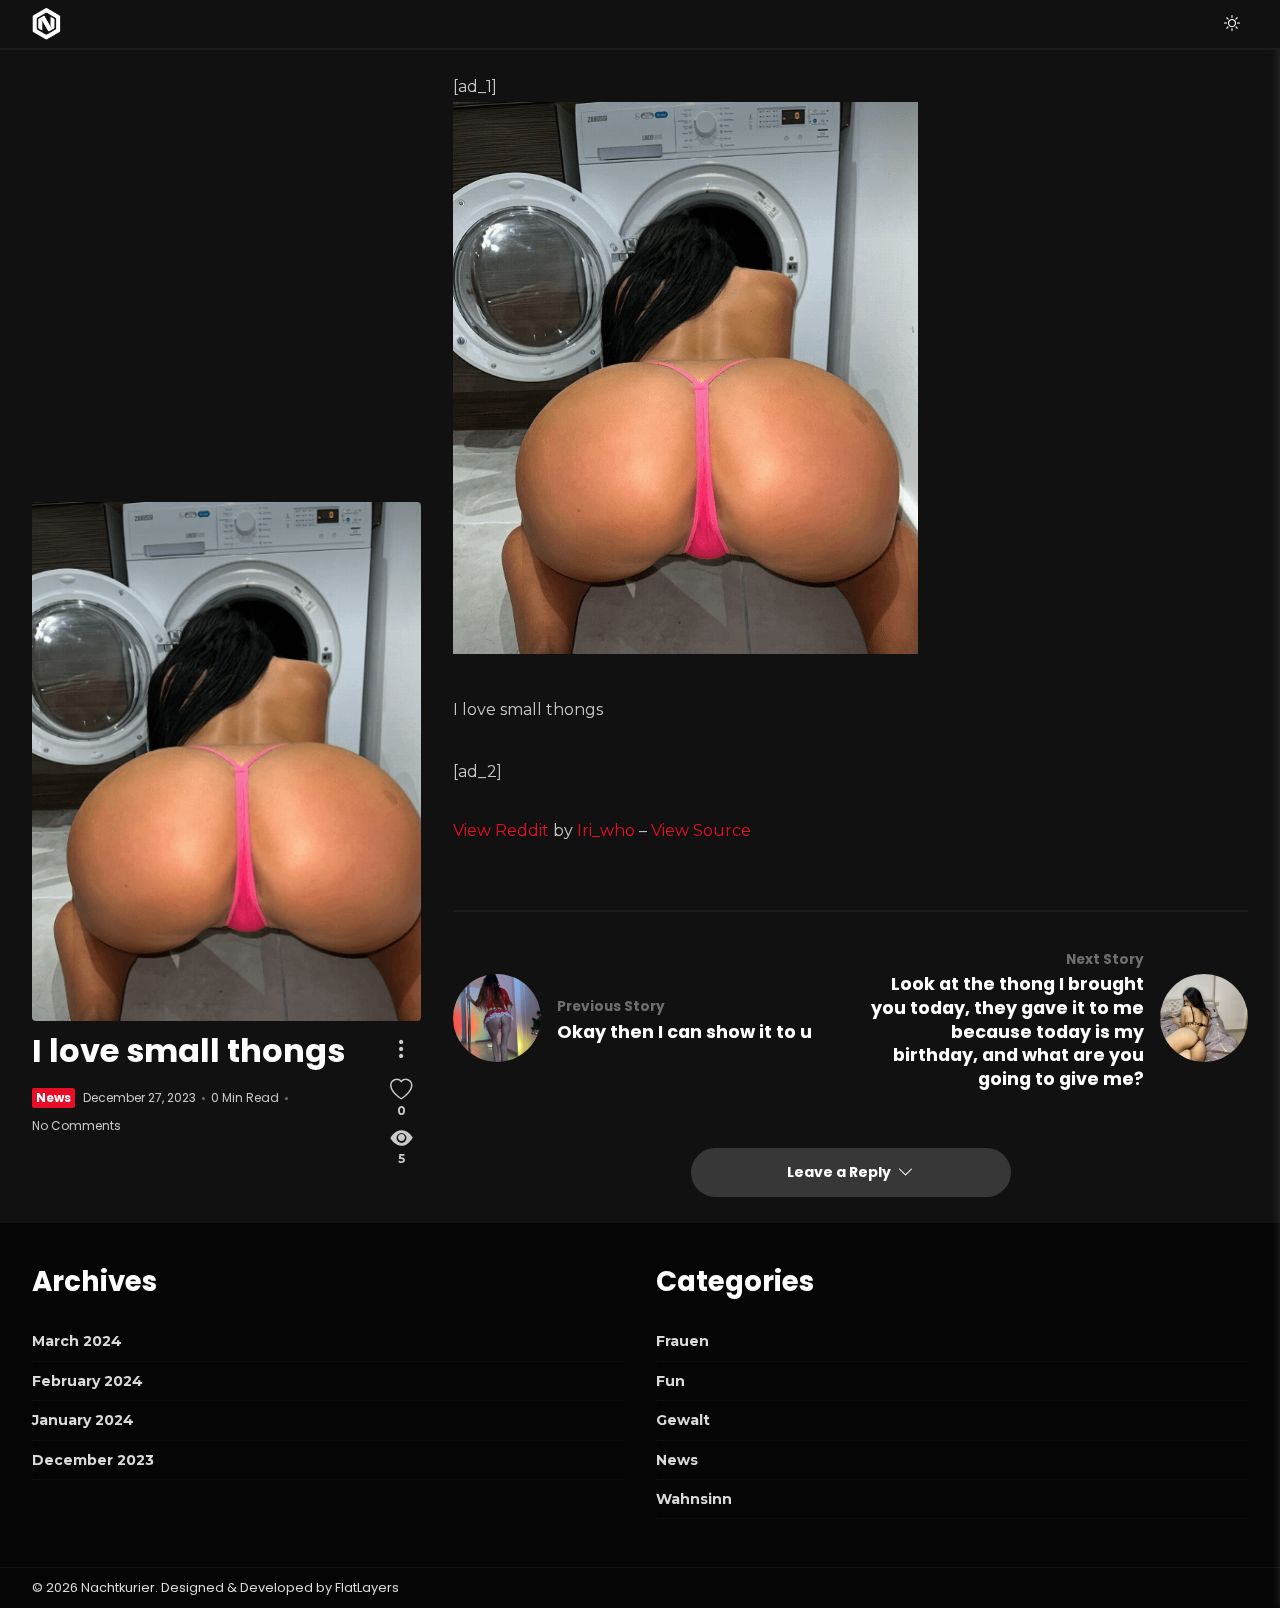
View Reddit (501, 830)
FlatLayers (367, 1587)
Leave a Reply (840, 1172)
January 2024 (83, 1420)
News (53, 1097)
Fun (670, 1381)
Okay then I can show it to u (684, 1032)
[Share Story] (401, 1049)
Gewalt (683, 1420)
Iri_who (606, 830)
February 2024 (87, 1381)
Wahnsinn (694, 1499)
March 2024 (77, 1341)
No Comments (76, 1125)
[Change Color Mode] (1232, 24)
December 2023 (93, 1460)
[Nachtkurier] (46, 24)
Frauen (682, 1341)
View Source (701, 830)
